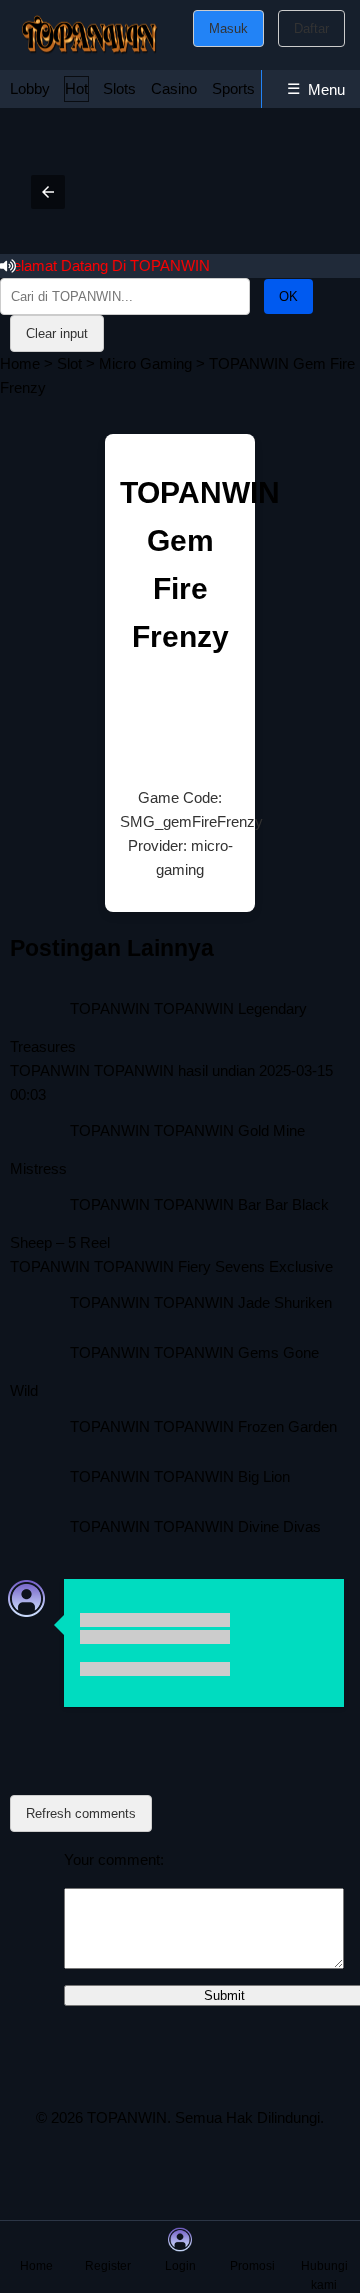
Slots (119, 88)
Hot (76, 88)
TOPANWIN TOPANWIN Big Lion (180, 1476)
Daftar (311, 28)
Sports (233, 88)
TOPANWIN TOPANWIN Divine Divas (195, 1526)
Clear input (57, 333)
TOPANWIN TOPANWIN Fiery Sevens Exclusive (171, 1266)
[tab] (30, 89)
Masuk (228, 28)
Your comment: (114, 1859)
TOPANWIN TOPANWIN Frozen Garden (203, 1426)
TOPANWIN (127, 2117)
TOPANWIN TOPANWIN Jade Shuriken (201, 1302)
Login (180, 2266)
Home (20, 363)
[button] (48, 192)
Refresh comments (81, 1813)
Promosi (252, 2266)
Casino (174, 88)
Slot (69, 363)
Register (108, 2266)
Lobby (30, 88)
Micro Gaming (145, 363)
